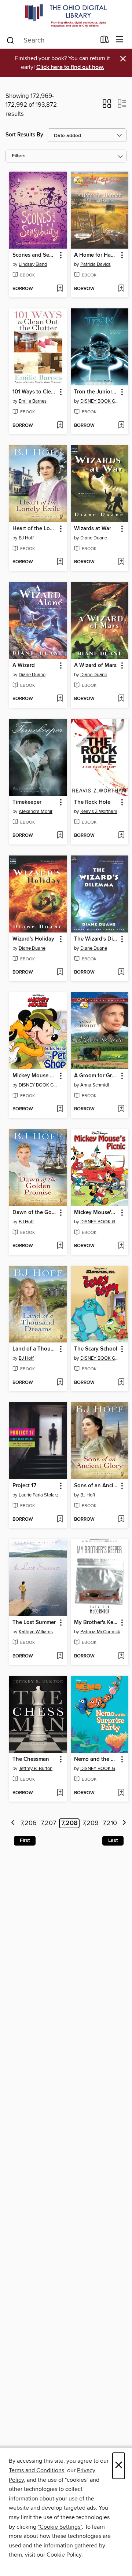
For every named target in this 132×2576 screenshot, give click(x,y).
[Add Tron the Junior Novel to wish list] (121, 426)
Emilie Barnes (33, 401)
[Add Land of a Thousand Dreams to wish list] (60, 1383)
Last (113, 1840)
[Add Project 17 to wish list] (60, 1520)
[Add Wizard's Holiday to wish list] (60, 972)
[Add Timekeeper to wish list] (60, 836)
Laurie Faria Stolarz (38, 1495)
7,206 (29, 1823)
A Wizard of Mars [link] (95, 666)
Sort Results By (24, 135)
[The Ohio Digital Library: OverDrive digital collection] (66, 16)
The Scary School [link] (96, 1349)
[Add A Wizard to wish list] (60, 699)
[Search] (10, 40)
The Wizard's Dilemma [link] (96, 939)
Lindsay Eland (33, 264)
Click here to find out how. (70, 67)
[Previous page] (13, 1823)
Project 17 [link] (24, 1486)
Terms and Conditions (36, 2470)
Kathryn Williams (36, 1632)
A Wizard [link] (24, 666)
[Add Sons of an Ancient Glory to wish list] (121, 1520)
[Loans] (105, 41)
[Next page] (124, 1823)
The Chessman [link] (31, 1759)
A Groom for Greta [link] (96, 1076)
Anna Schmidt (95, 1085)
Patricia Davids (96, 264)
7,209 (91, 1823)
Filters (19, 156)
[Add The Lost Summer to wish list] (60, 1656)
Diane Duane (94, 538)
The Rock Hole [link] (92, 802)
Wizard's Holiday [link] (33, 939)
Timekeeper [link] (27, 802)
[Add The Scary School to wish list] (121, 1383)
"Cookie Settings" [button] (60, 2527)
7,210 (110, 1823)
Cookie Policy (64, 2555)
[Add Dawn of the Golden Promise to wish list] (60, 1246)
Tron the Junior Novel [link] (96, 392)
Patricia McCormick (100, 1632)
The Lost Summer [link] (34, 1623)
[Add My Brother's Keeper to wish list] (121, 1656)
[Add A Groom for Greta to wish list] (121, 1109)
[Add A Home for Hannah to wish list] (121, 289)
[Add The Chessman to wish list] (60, 1793)
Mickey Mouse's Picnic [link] (96, 1213)
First (25, 1840)
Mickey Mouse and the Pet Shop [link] (35, 1076)
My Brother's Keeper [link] (96, 1623)
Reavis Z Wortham (99, 811)
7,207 (48, 1823)
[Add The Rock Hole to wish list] (121, 836)
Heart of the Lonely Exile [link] (35, 529)
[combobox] (51, 40)
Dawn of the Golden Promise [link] (35, 1213)
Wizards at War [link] (93, 529)
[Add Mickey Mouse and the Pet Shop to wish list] (60, 1109)
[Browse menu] (120, 40)
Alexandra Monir (36, 811)
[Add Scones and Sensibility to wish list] (60, 289)
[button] (107, 106)
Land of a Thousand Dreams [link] (35, 1349)
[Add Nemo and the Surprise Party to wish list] (121, 1793)
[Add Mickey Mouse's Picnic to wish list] (121, 1246)
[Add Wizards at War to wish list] (121, 562)
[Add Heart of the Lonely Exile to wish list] (60, 562)
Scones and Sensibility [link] (35, 255)
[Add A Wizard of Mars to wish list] (121, 699)
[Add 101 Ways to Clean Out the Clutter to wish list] (60, 426)
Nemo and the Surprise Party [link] (96, 1759)
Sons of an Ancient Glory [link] (96, 1486)
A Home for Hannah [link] (96, 255)
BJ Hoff (26, 538)
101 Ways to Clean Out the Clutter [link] (35, 392)
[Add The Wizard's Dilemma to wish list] (121, 972)
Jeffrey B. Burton (36, 1769)
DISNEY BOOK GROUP (101, 401)
